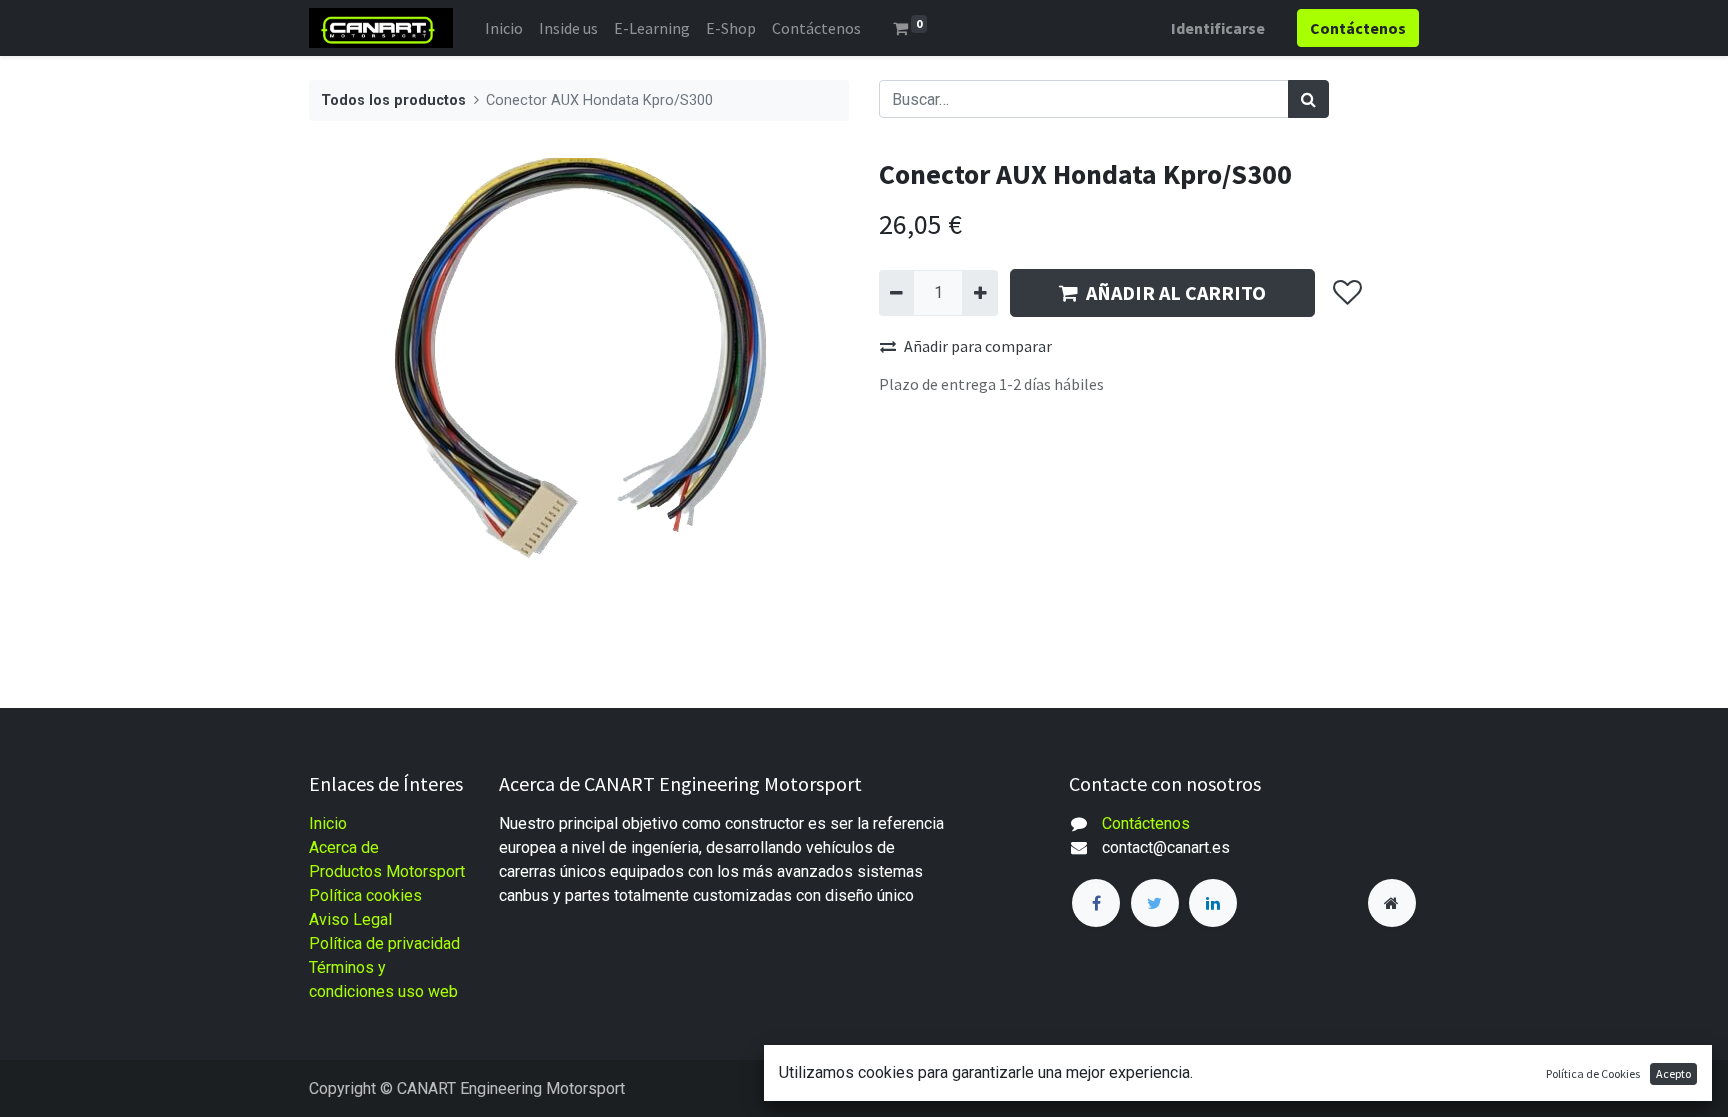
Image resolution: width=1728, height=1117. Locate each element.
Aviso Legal (350, 919)
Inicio (328, 823)
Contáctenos (1146, 823)
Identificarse (1218, 28)
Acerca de (344, 847)
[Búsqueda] (1308, 99)
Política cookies (365, 895)
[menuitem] (504, 28)
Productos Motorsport (387, 871)
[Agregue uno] (979, 293)
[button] (1346, 293)
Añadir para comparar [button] (978, 346)
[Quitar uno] (896, 293)
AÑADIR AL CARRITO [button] (1176, 292)
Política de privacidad (384, 943)
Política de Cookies (1593, 1073)
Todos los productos (393, 100)
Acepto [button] (1673, 1073)
